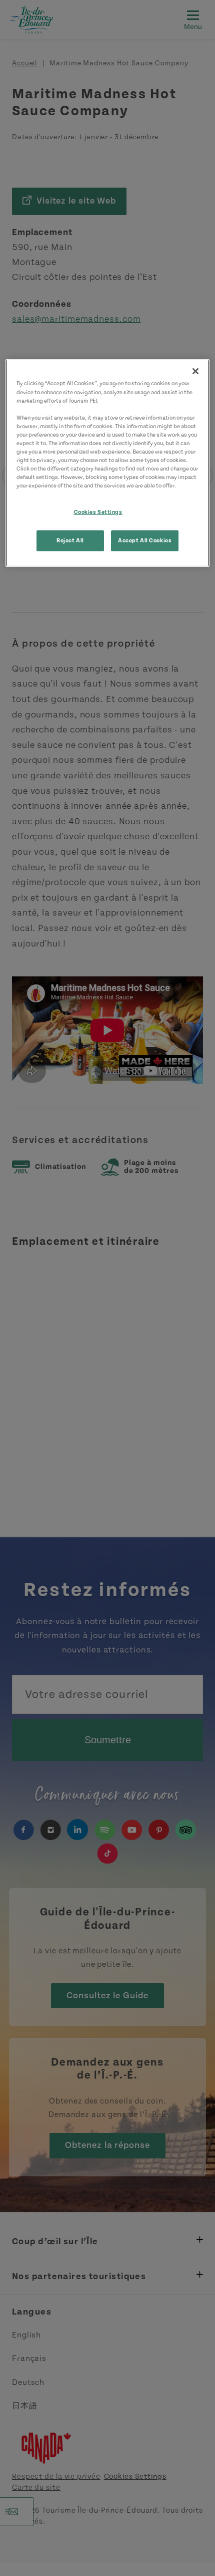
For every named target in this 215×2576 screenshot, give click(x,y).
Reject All (70, 541)
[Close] (195, 371)
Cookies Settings (98, 512)
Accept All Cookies (145, 541)
